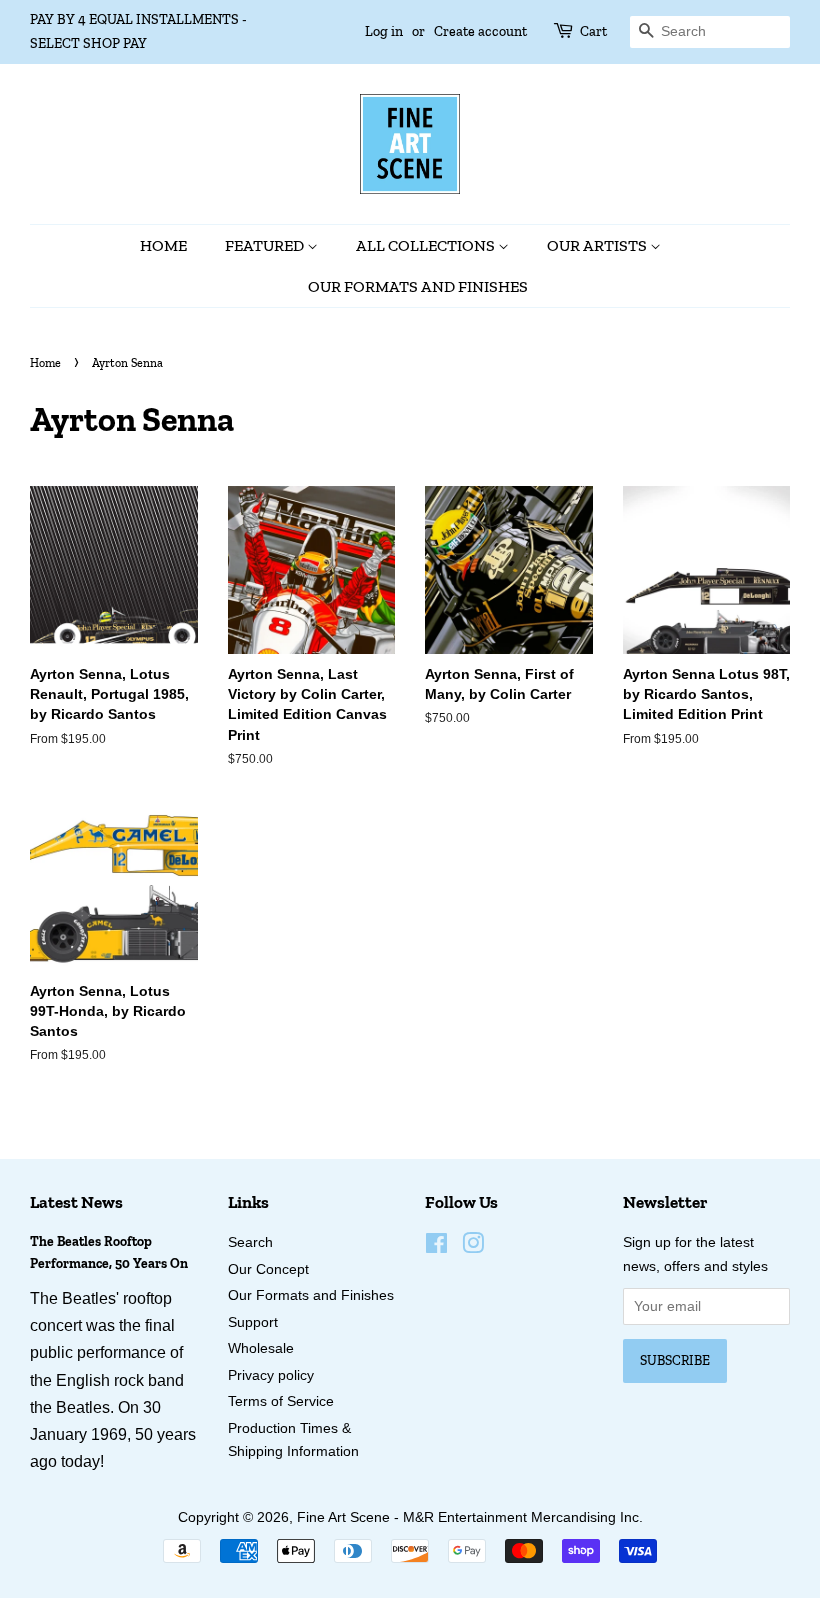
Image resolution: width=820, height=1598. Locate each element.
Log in (384, 31)
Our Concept (268, 1269)
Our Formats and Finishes (418, 286)
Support (253, 1322)
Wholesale (261, 1348)
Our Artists (598, 245)
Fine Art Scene (343, 1517)
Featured (266, 245)
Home (163, 245)
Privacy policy (271, 1375)
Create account (480, 31)
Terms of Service (281, 1401)
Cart (593, 31)
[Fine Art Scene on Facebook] (436, 1247)
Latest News (76, 1202)
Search (250, 1242)
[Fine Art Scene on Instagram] (473, 1247)
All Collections (427, 245)
